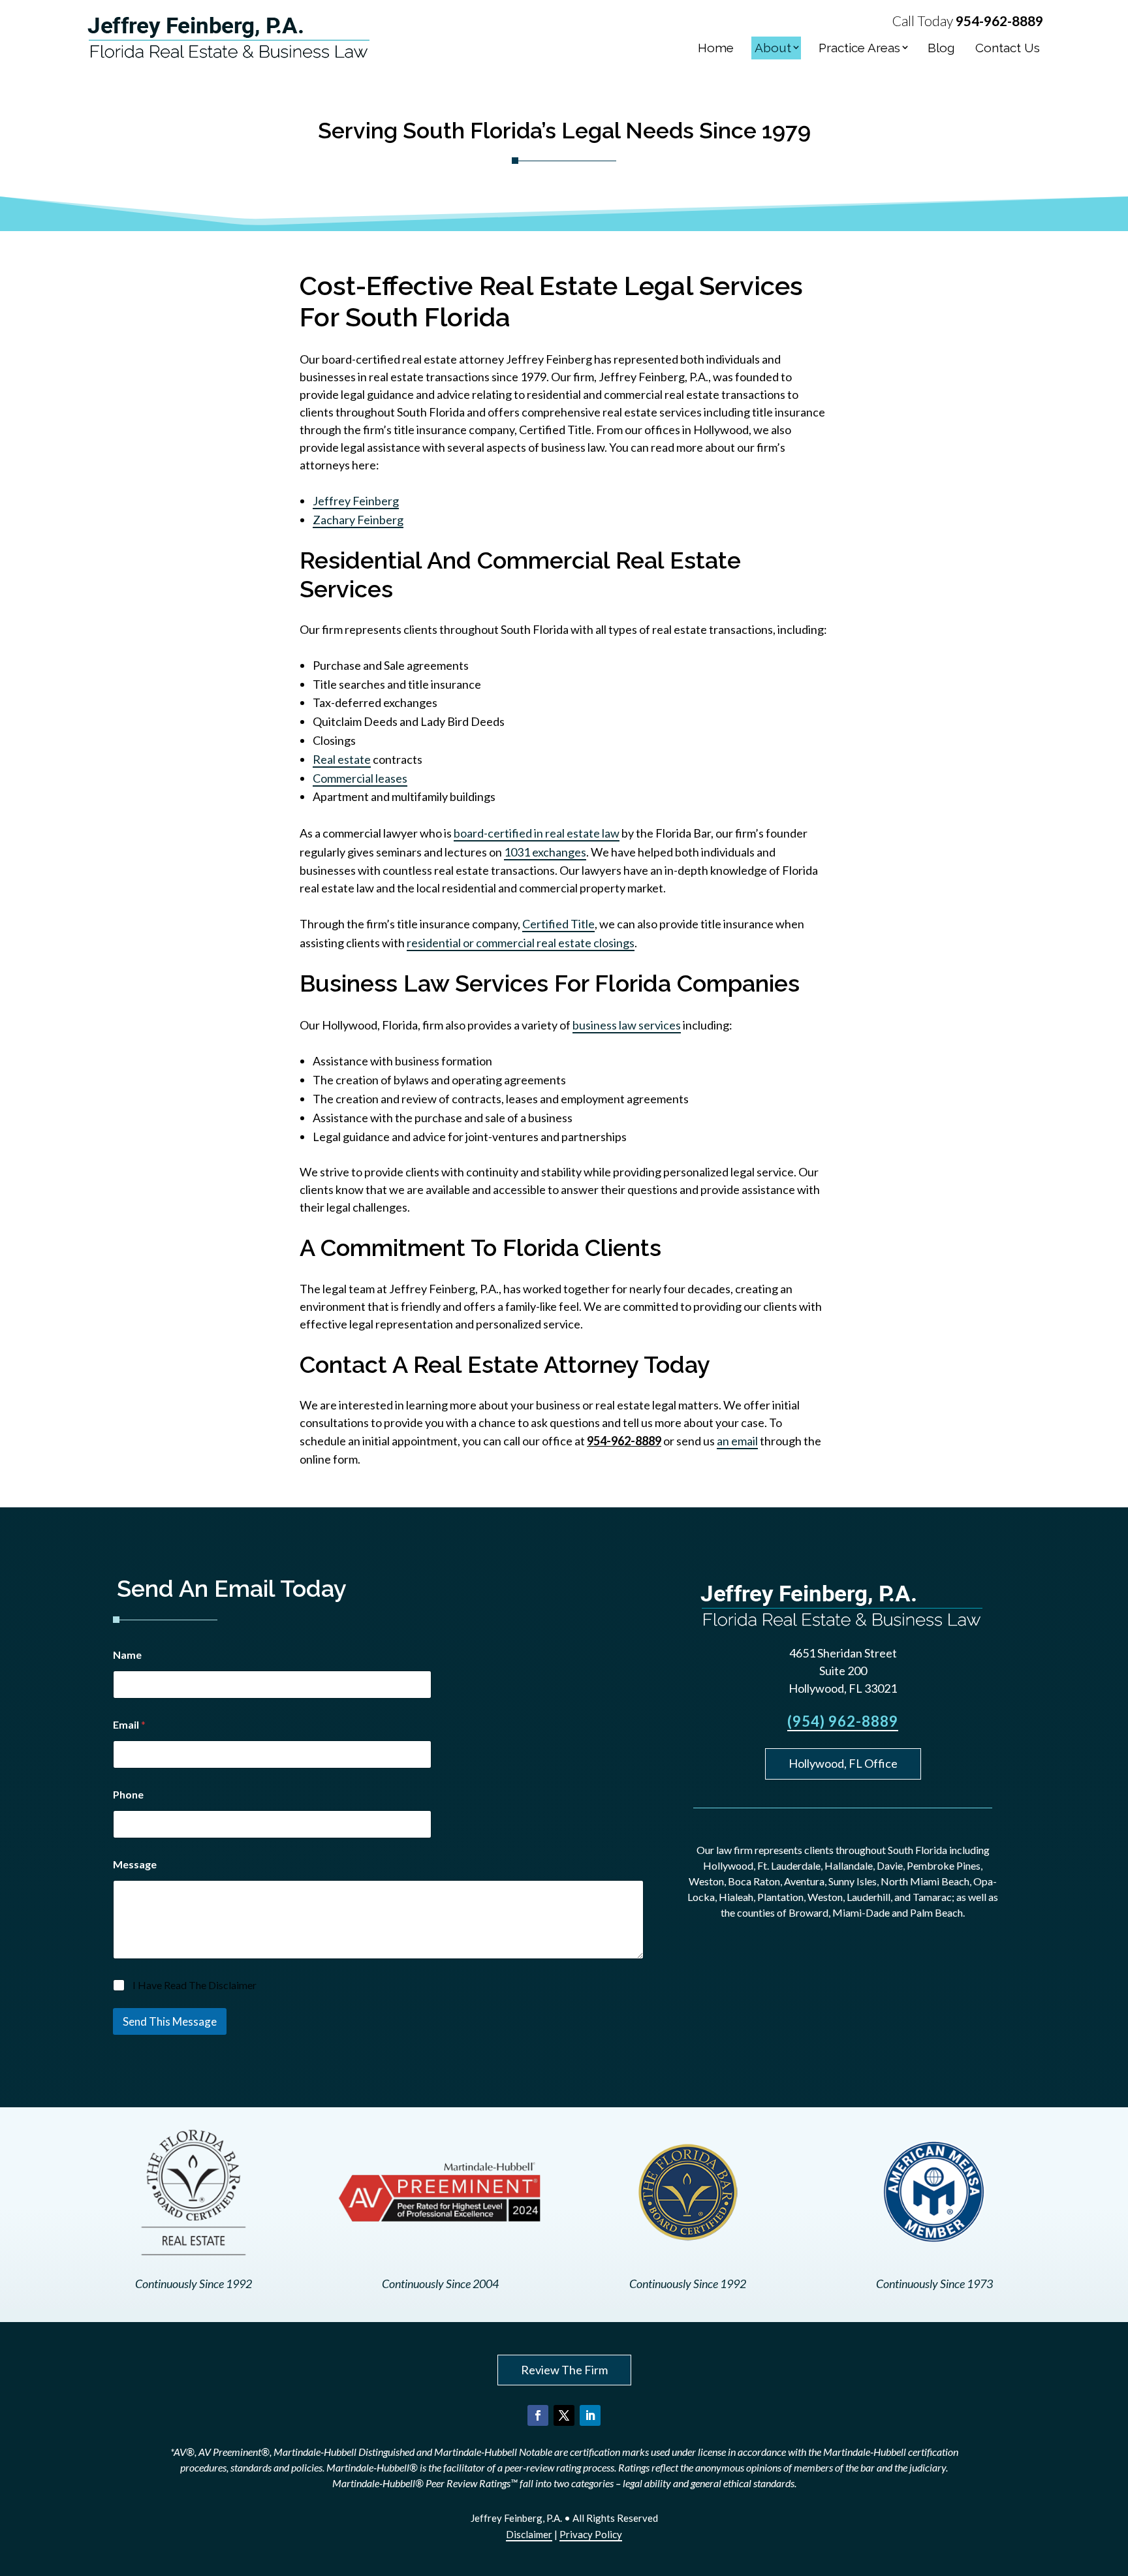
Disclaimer (529, 2534)
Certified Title (558, 924)
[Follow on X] (564, 2415)
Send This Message (170, 2021)
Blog (941, 48)
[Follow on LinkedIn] (590, 2415)
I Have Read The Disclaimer (195, 1985)
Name (127, 1655)
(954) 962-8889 (843, 1721)
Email (129, 1724)
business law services (627, 1025)
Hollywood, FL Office (843, 1763)
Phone (128, 1794)
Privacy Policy (591, 2534)
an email (737, 1441)
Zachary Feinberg (358, 520)
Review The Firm (564, 2370)
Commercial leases (360, 778)
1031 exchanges (545, 852)
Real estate (342, 759)
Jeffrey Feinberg (356, 501)
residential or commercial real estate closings (521, 943)
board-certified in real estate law (537, 833)
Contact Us (1008, 48)
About (773, 48)
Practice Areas (859, 48)
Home (716, 48)
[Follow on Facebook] (538, 2415)
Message (135, 1864)
